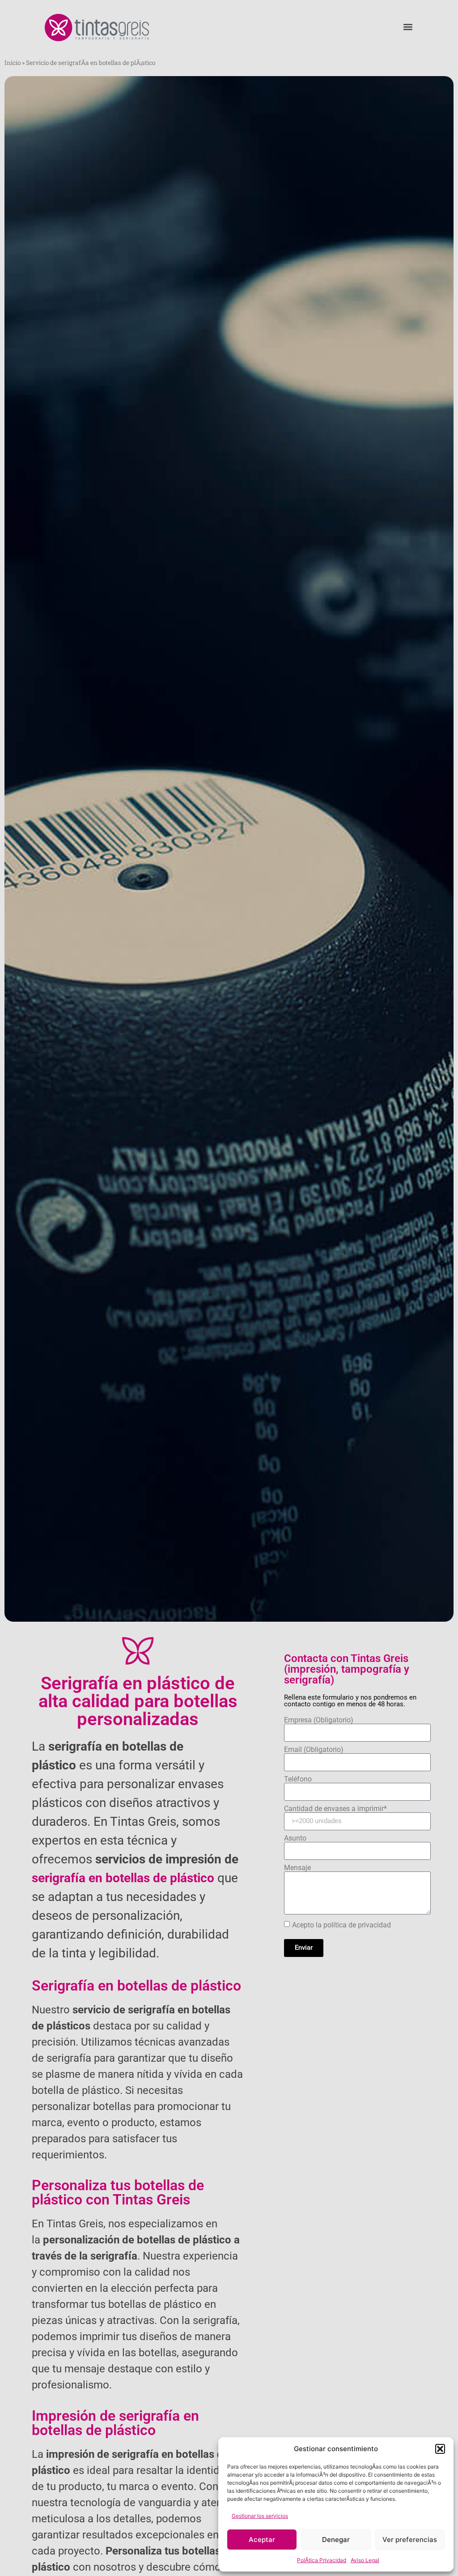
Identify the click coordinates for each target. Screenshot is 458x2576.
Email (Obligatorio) (314, 1750)
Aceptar (262, 2540)
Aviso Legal (365, 2560)
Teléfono (298, 1779)
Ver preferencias (410, 2540)
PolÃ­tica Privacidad (322, 2560)
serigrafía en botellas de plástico (123, 1878)
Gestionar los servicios (260, 2516)
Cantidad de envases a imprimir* (335, 1809)
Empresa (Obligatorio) (319, 1720)
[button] (440, 2449)
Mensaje (297, 1868)
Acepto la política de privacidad (341, 1925)
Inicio (13, 63)
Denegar (336, 2540)
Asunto (295, 1838)
